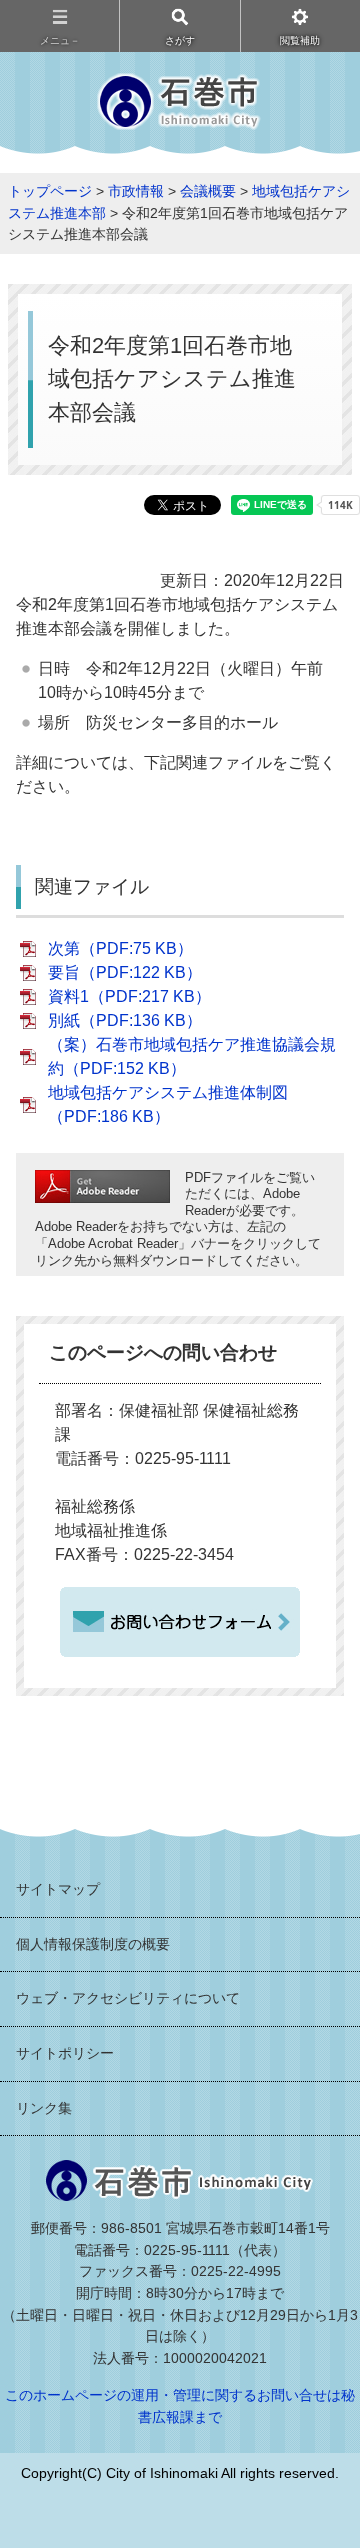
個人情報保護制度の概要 (93, 1944)
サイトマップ (58, 1889)
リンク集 (44, 2108)
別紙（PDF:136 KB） (125, 1020)
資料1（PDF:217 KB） (129, 996)
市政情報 (136, 191)
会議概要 (208, 191)
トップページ (50, 191)
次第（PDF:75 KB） (120, 948)
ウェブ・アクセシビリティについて (128, 1998)
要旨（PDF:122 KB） (125, 972)
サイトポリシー (65, 2053)
